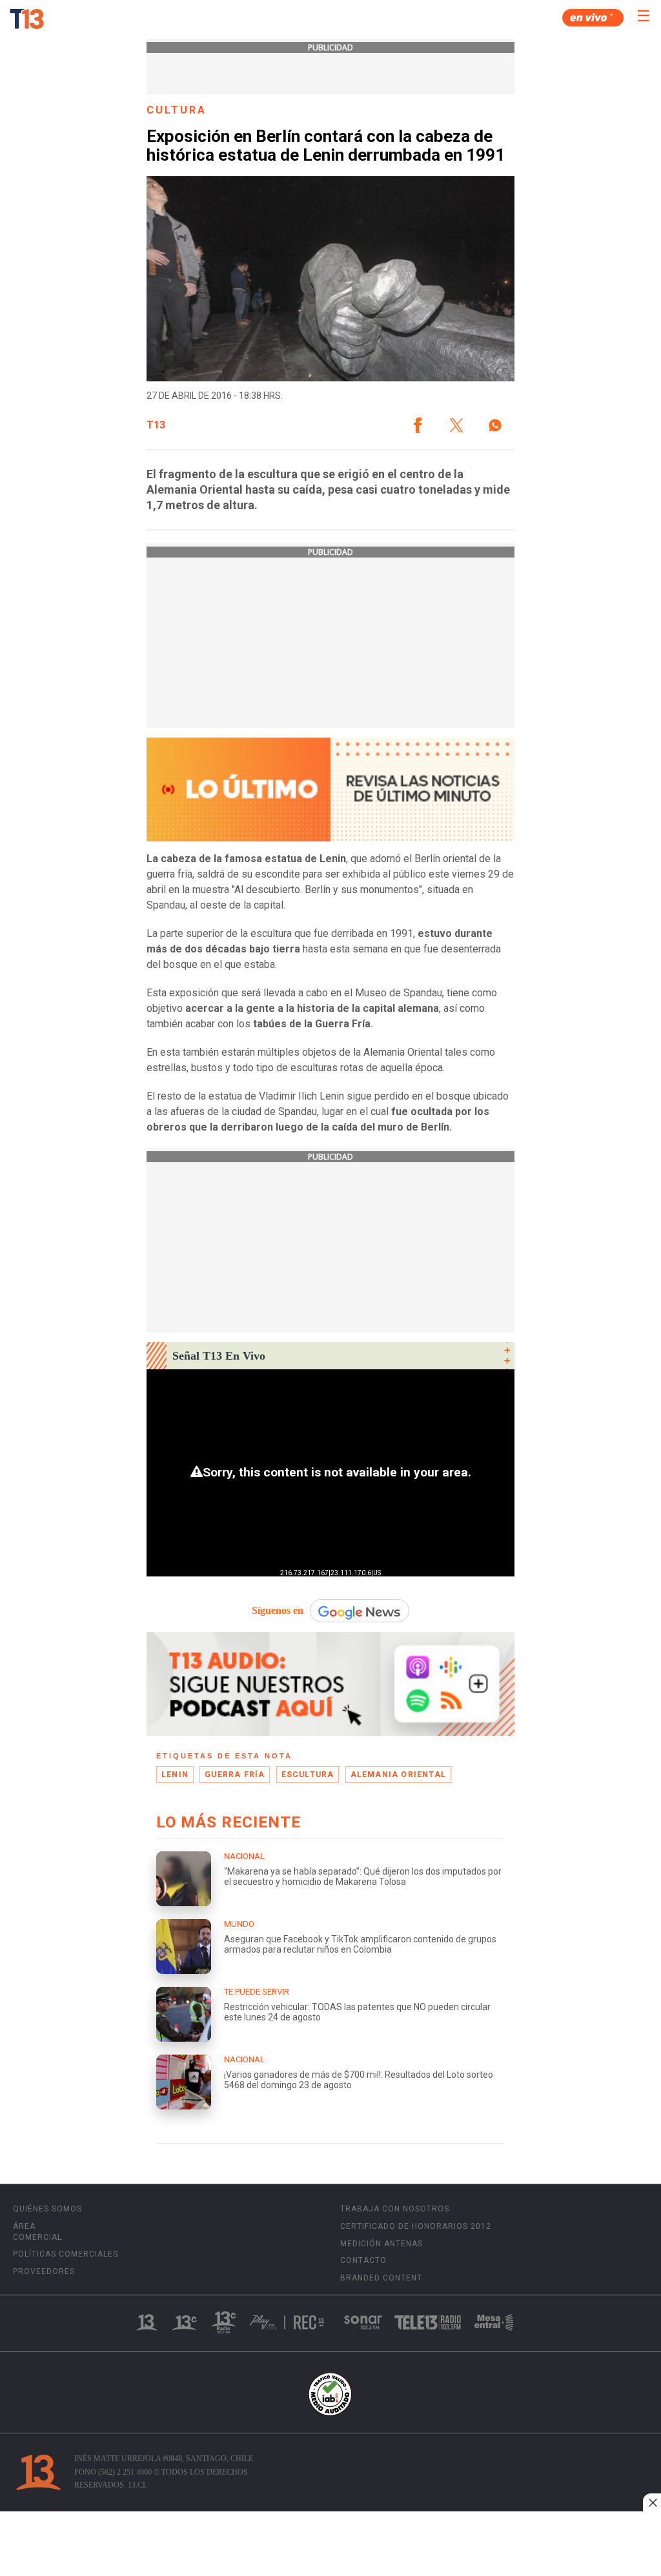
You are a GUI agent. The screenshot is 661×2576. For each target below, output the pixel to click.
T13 (156, 425)
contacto (363, 2260)
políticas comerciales (66, 2254)
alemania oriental (398, 1775)
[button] (418, 425)
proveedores (44, 2271)
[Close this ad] (652, 2502)
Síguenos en (278, 1610)
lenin (175, 1775)
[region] (330, 2545)
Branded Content (381, 2278)
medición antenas (381, 2244)
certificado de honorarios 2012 (416, 2226)
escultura (308, 1775)
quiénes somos (47, 2209)
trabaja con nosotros (395, 2209)
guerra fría (235, 1775)
